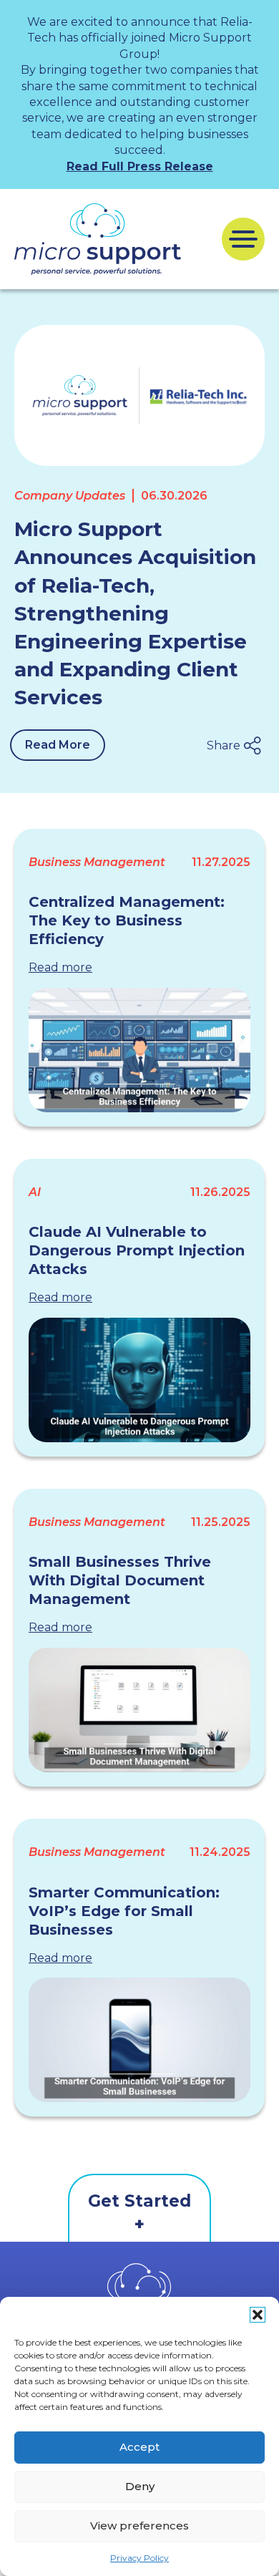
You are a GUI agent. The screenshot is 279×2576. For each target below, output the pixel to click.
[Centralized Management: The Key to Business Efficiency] (139, 1050)
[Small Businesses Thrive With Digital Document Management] (139, 1710)
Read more (60, 967)
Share (224, 745)
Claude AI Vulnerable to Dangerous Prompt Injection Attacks (137, 1250)
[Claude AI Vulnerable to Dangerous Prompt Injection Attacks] (139, 1380)
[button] (258, 2315)
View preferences (139, 2526)
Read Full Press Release (140, 166)
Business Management (97, 862)
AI (35, 1192)
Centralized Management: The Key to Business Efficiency (127, 920)
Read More (58, 745)
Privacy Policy (139, 2558)
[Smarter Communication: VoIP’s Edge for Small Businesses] (139, 2040)
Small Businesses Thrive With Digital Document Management (120, 1580)
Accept (139, 2447)
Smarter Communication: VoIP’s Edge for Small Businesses (124, 1911)
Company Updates (70, 496)
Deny (140, 2486)
